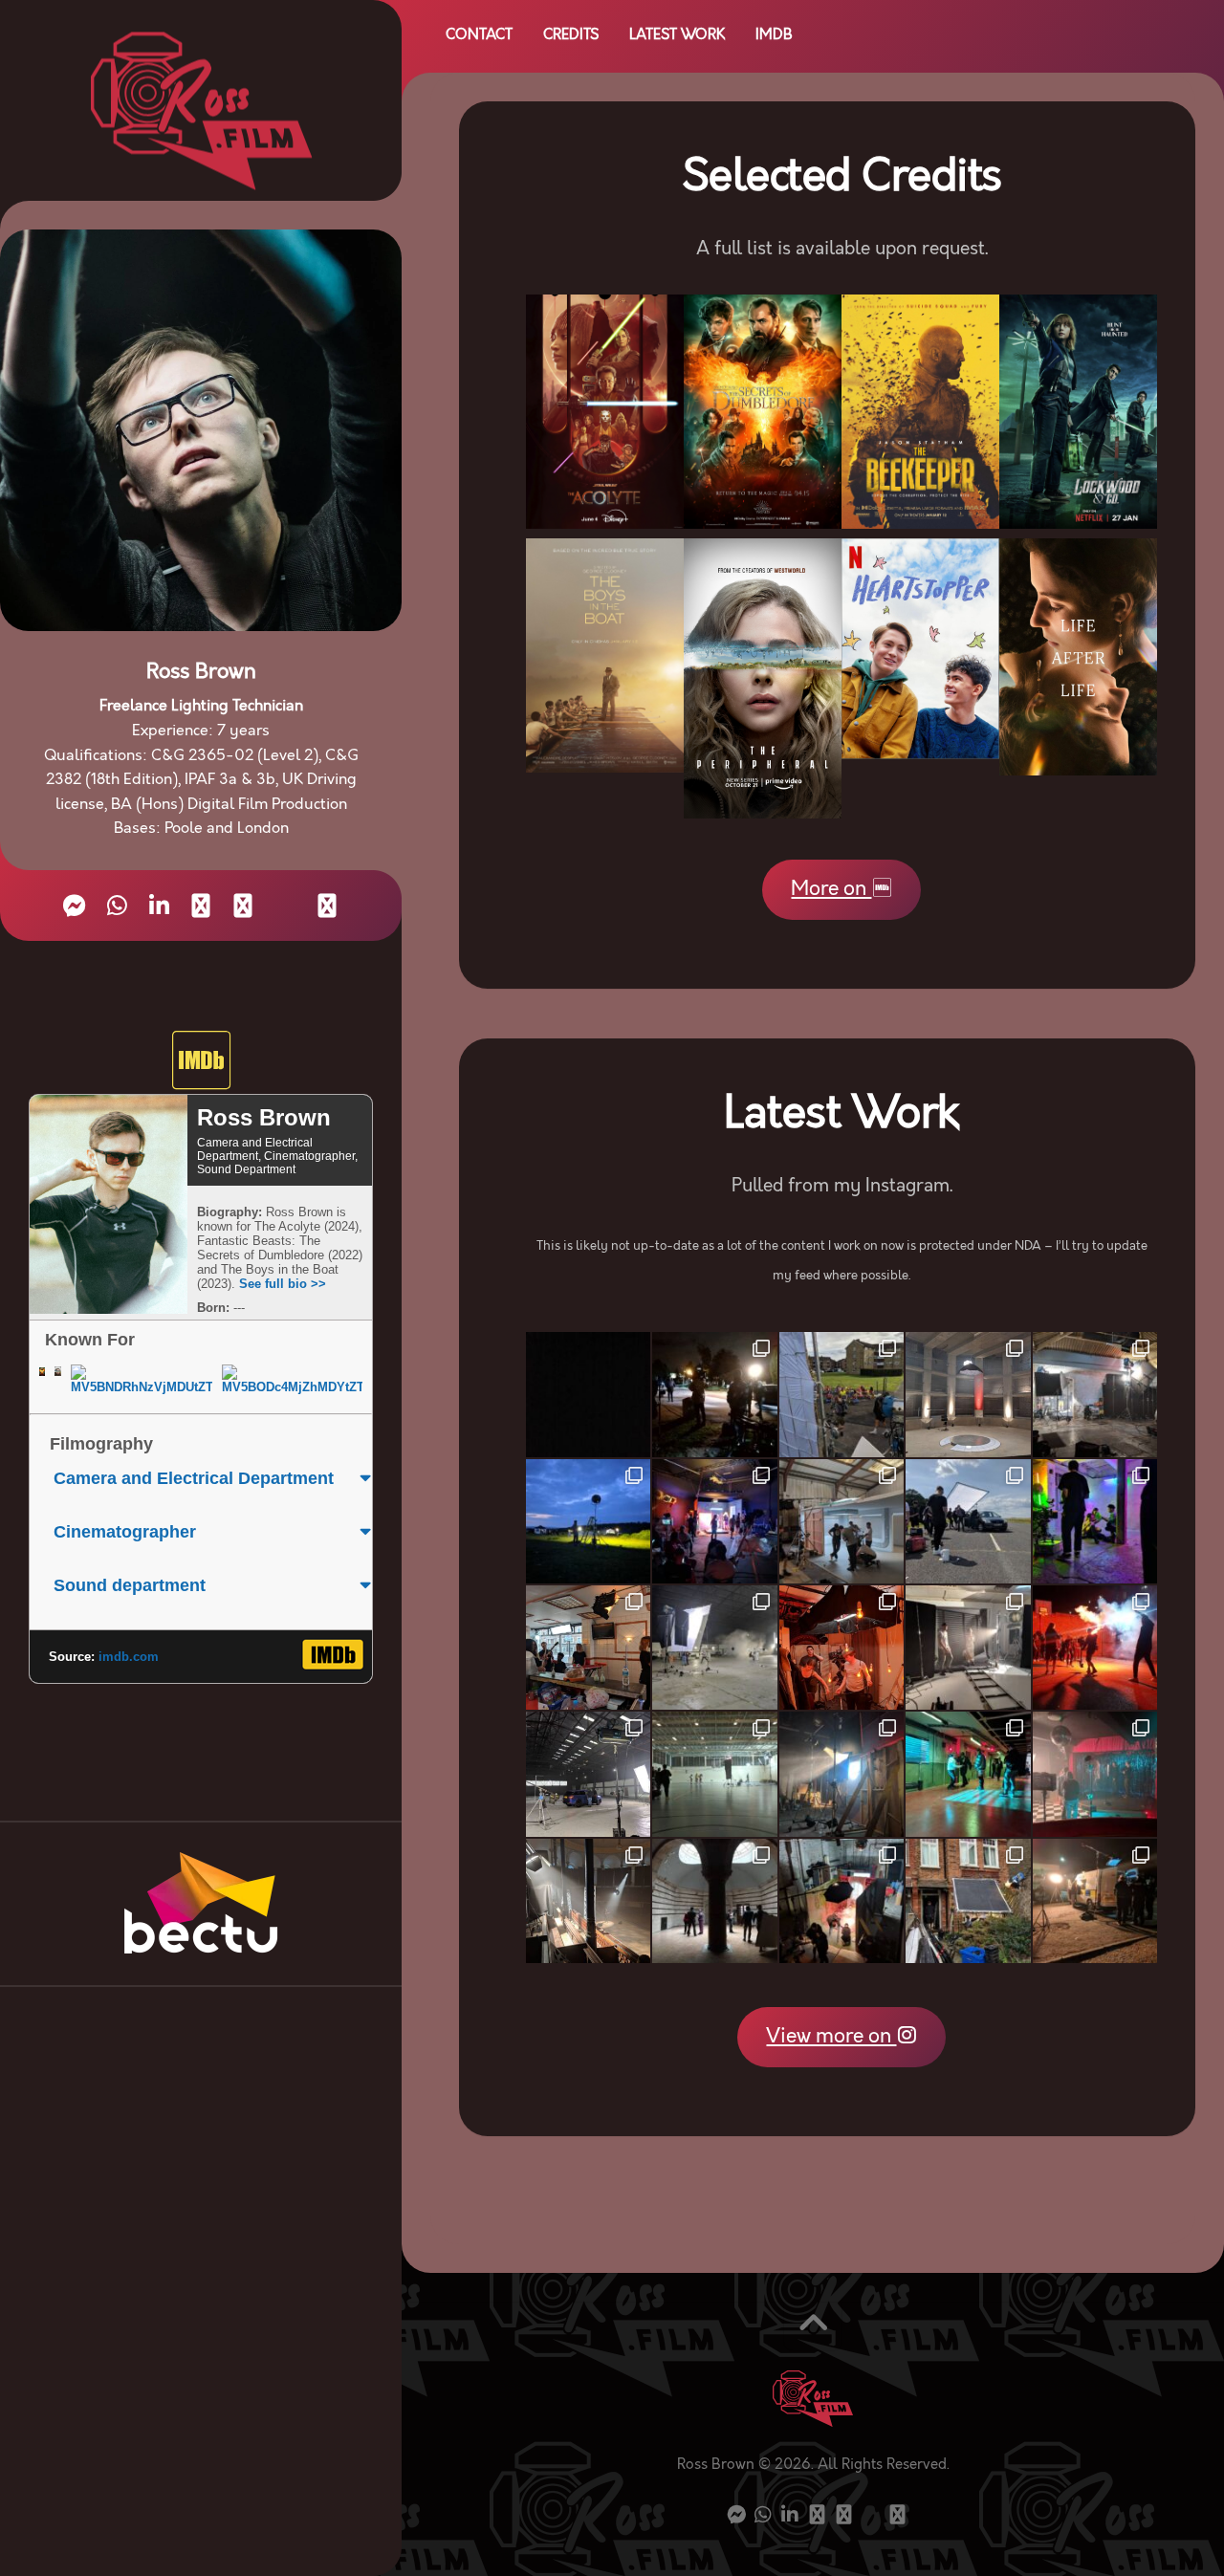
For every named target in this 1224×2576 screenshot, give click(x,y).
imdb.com (129, 1657)
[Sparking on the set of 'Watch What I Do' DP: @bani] (714, 1774)
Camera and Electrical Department (194, 1478)
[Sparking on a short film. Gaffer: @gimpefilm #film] (841, 1521)
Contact (479, 35)
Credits (571, 35)
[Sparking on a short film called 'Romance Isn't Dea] (714, 1394)
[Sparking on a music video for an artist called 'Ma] (714, 1521)
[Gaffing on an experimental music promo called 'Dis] (841, 1901)
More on (831, 889)
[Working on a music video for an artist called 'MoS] (588, 1774)
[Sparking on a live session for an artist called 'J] (588, 1901)
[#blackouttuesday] (588, 1394)
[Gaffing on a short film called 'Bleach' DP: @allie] (841, 1774)
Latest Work (677, 35)
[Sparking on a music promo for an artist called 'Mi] (1095, 1394)
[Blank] (285, 907)
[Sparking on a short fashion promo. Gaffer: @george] (968, 1648)
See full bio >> (283, 1284)
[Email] (327, 906)
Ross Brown (264, 1117)
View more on (831, 2037)
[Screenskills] (243, 906)
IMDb (774, 35)
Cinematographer (125, 1532)
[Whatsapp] (117, 906)
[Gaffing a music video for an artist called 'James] (968, 1521)
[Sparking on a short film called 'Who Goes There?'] (588, 1521)
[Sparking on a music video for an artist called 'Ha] (841, 1394)
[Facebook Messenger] (75, 906)
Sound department (130, 1585)
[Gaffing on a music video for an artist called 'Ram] (1095, 1648)
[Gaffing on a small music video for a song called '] (841, 1648)
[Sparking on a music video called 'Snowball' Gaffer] (1095, 1521)
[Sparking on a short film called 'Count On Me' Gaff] (1095, 1774)
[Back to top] (813, 2327)
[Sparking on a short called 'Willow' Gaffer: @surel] (968, 1394)
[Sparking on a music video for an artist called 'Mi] (714, 1901)
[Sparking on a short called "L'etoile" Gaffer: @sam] (968, 1901)
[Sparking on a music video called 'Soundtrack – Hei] (968, 1774)
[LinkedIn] (159, 906)
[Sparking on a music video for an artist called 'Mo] (714, 1648)
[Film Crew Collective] (201, 906)
